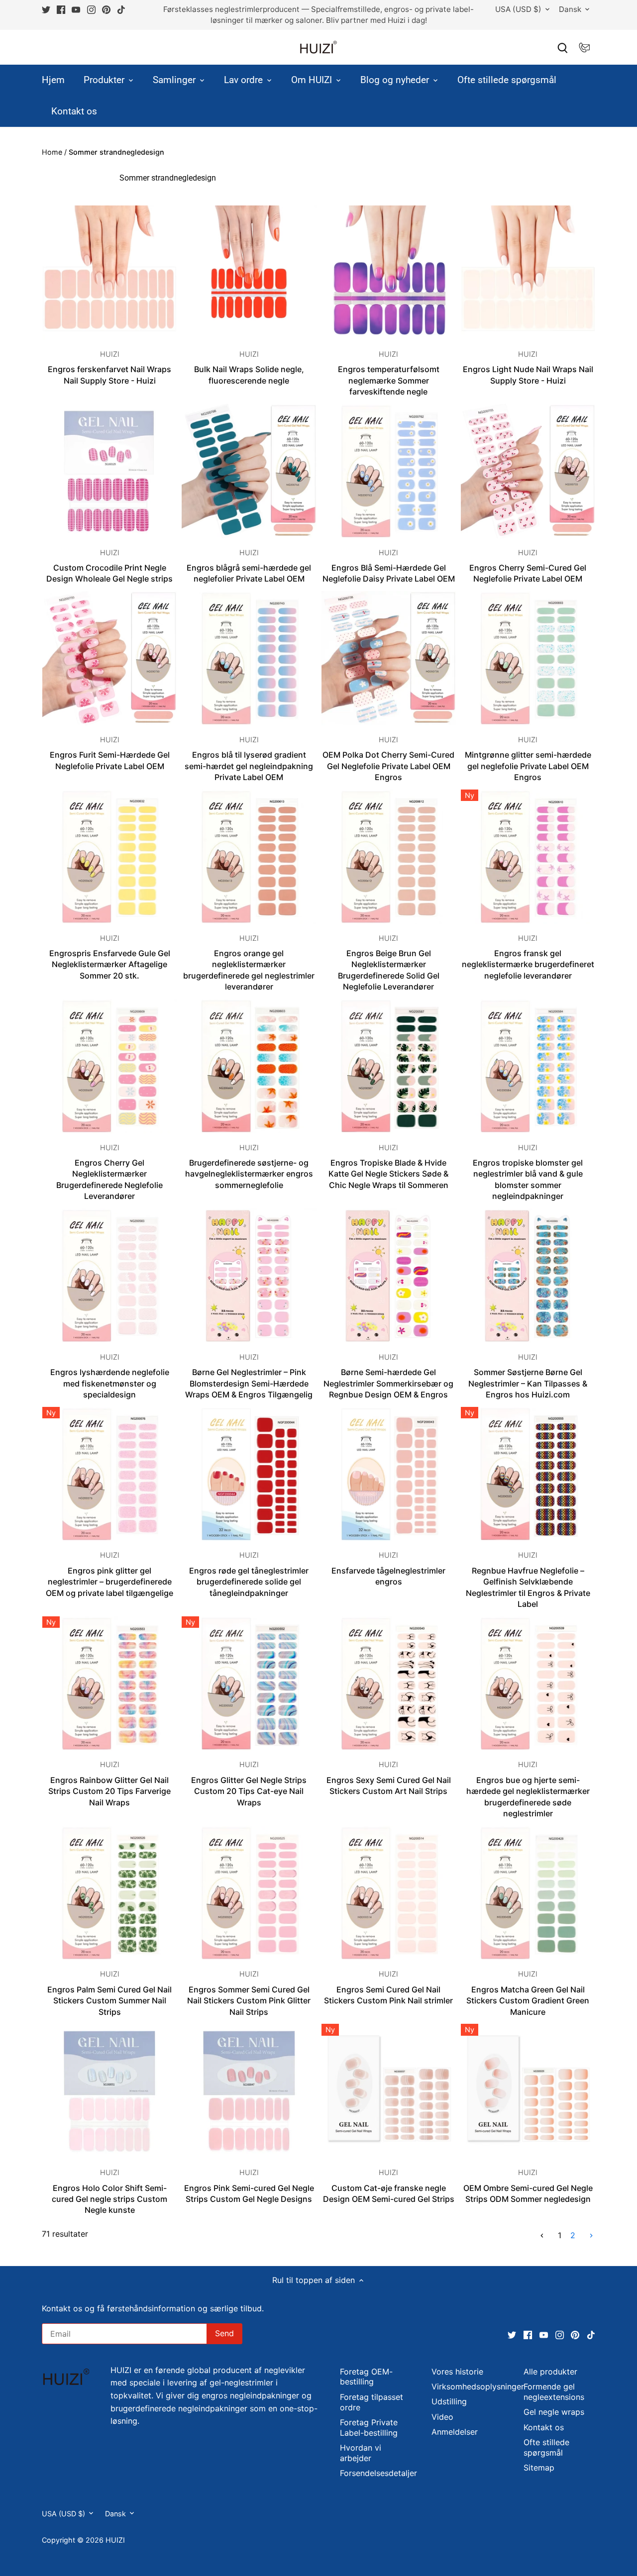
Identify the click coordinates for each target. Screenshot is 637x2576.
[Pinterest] (517, 2527)
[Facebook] (470, 2527)
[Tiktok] (533, 2527)
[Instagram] (502, 2527)
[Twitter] (455, 2527)
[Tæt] (603, 2416)
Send (575, 2494)
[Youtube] (486, 2527)
